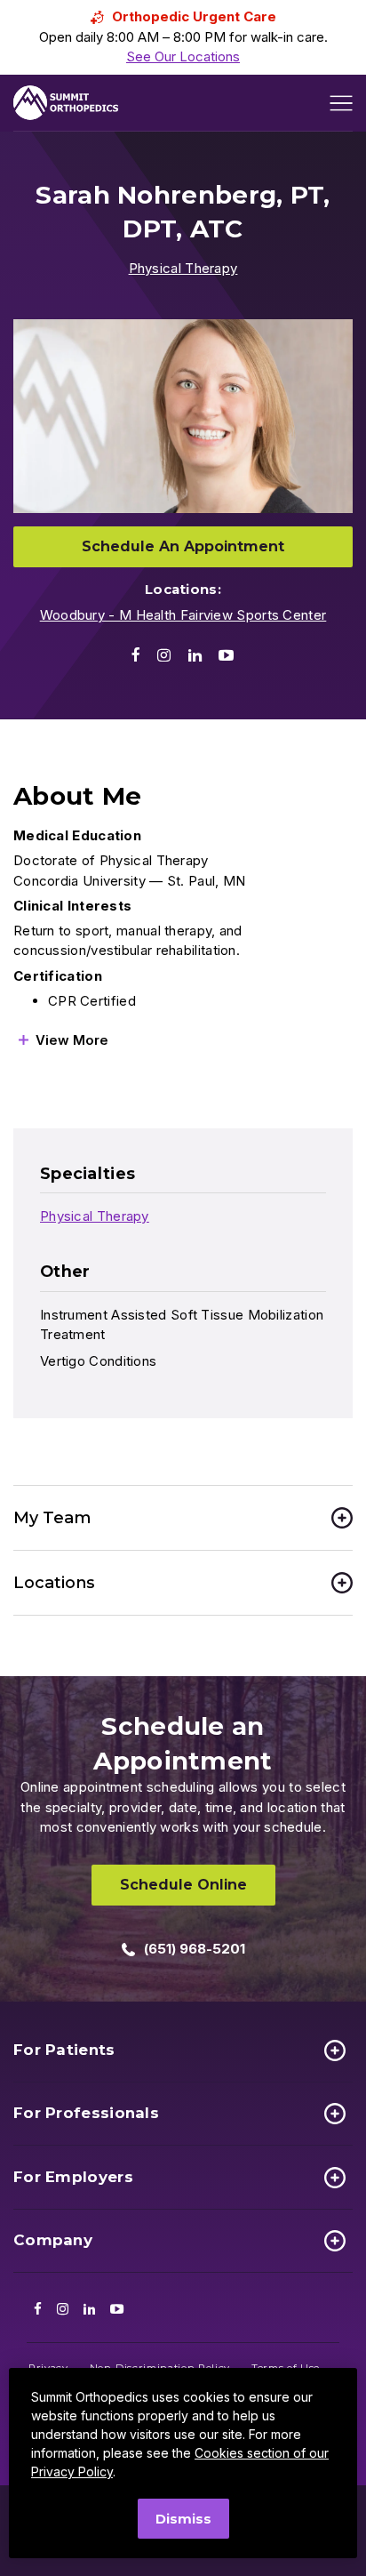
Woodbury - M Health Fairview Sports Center (183, 615)
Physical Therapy (183, 268)
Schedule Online (183, 1885)
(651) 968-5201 (195, 1949)
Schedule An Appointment (183, 546)
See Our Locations (183, 56)
